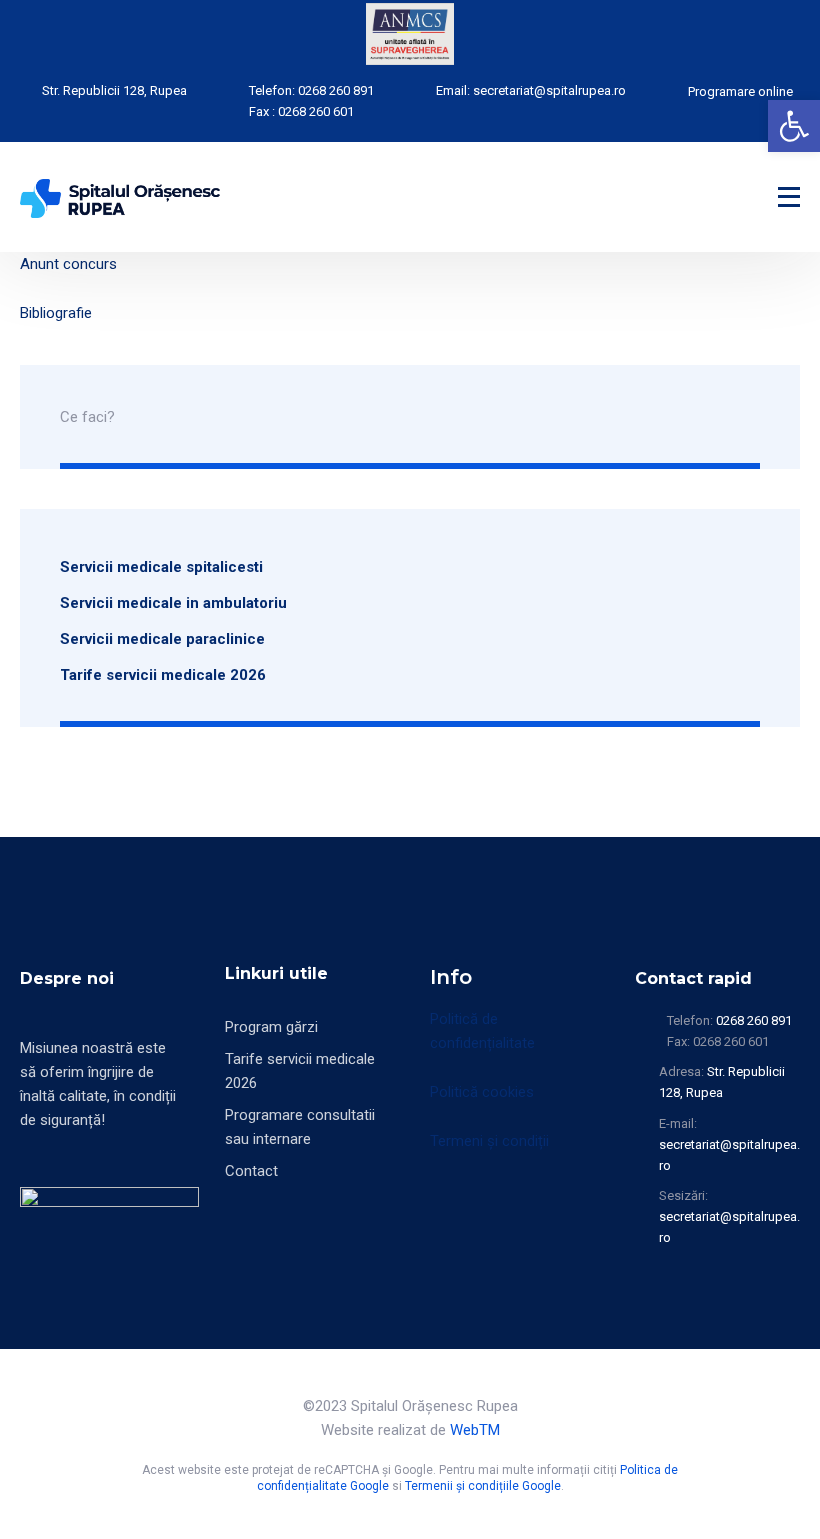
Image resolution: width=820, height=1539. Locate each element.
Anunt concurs (68, 264)
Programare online (740, 91)
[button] (794, 126)
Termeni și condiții (489, 1141)
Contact (251, 1171)
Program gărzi (271, 1027)
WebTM (475, 1430)
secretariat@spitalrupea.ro (549, 90)
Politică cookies (482, 1092)
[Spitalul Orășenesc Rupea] (120, 197)
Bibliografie (56, 313)
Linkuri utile (276, 973)
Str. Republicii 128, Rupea (114, 90)
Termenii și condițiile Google (483, 1486)
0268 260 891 (336, 90)
